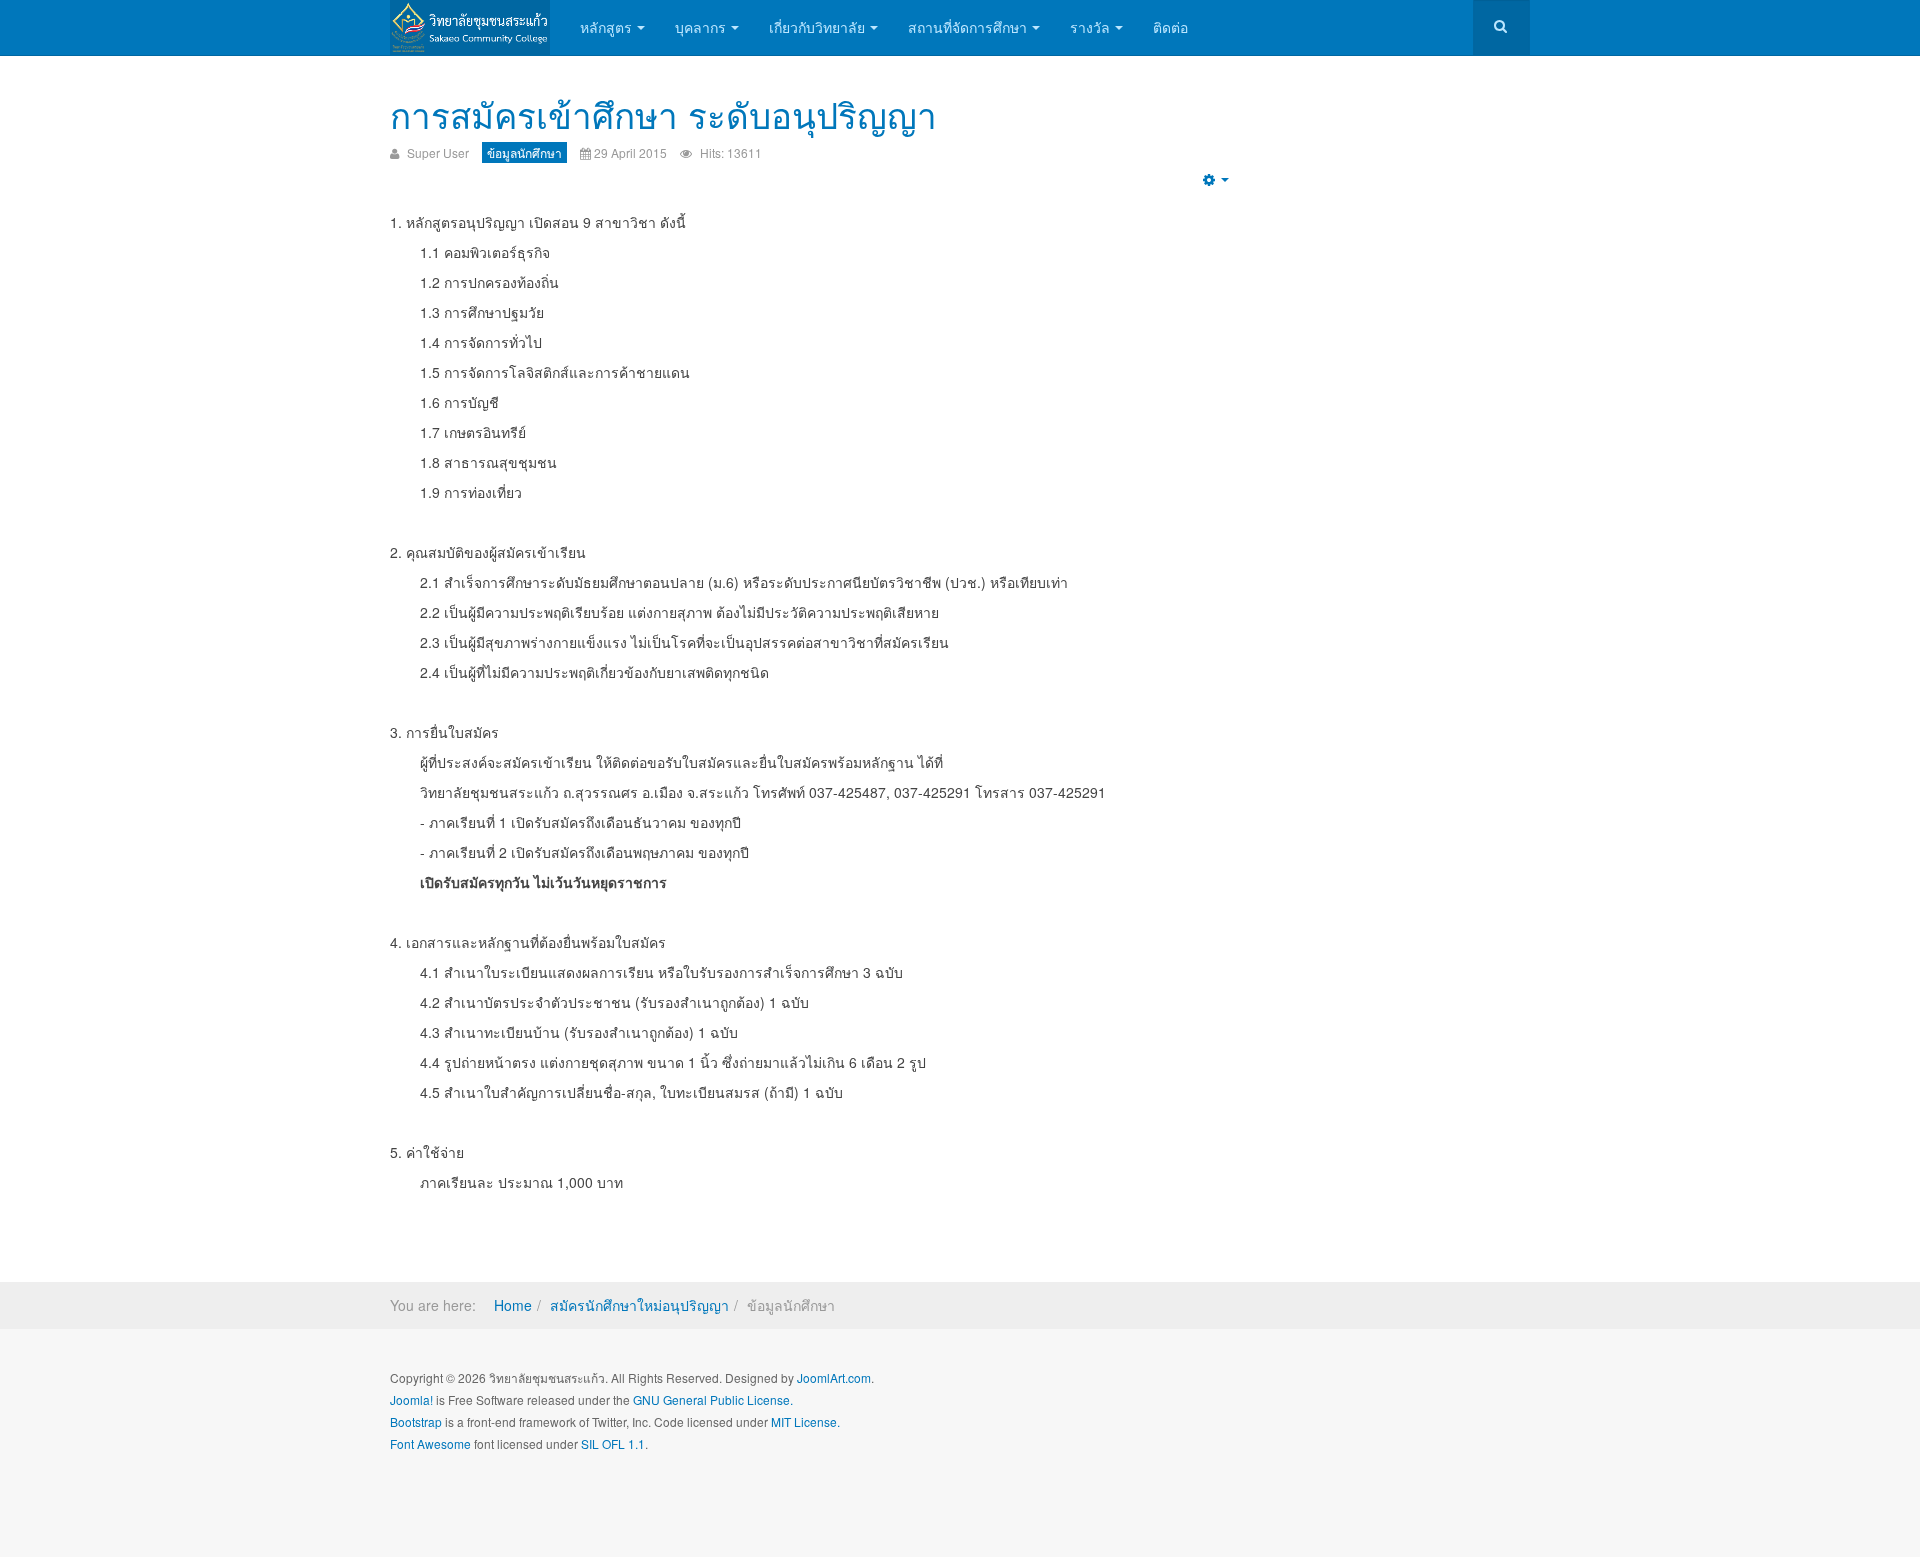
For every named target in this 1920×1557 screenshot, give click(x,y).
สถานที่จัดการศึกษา (967, 27)
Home (513, 1305)
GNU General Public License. (713, 1399)
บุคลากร (700, 27)
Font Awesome (430, 1443)
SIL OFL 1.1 (613, 1443)
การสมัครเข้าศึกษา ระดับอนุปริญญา (663, 114)
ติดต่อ (1170, 27)
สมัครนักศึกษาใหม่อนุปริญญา (639, 1305)
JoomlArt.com (834, 1377)
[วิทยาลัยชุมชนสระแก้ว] (470, 27)
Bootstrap (416, 1421)
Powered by (1439, 1394)
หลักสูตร (606, 27)
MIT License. (805, 1421)
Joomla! (411, 1399)
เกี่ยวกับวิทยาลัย (817, 27)
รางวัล (1090, 27)
